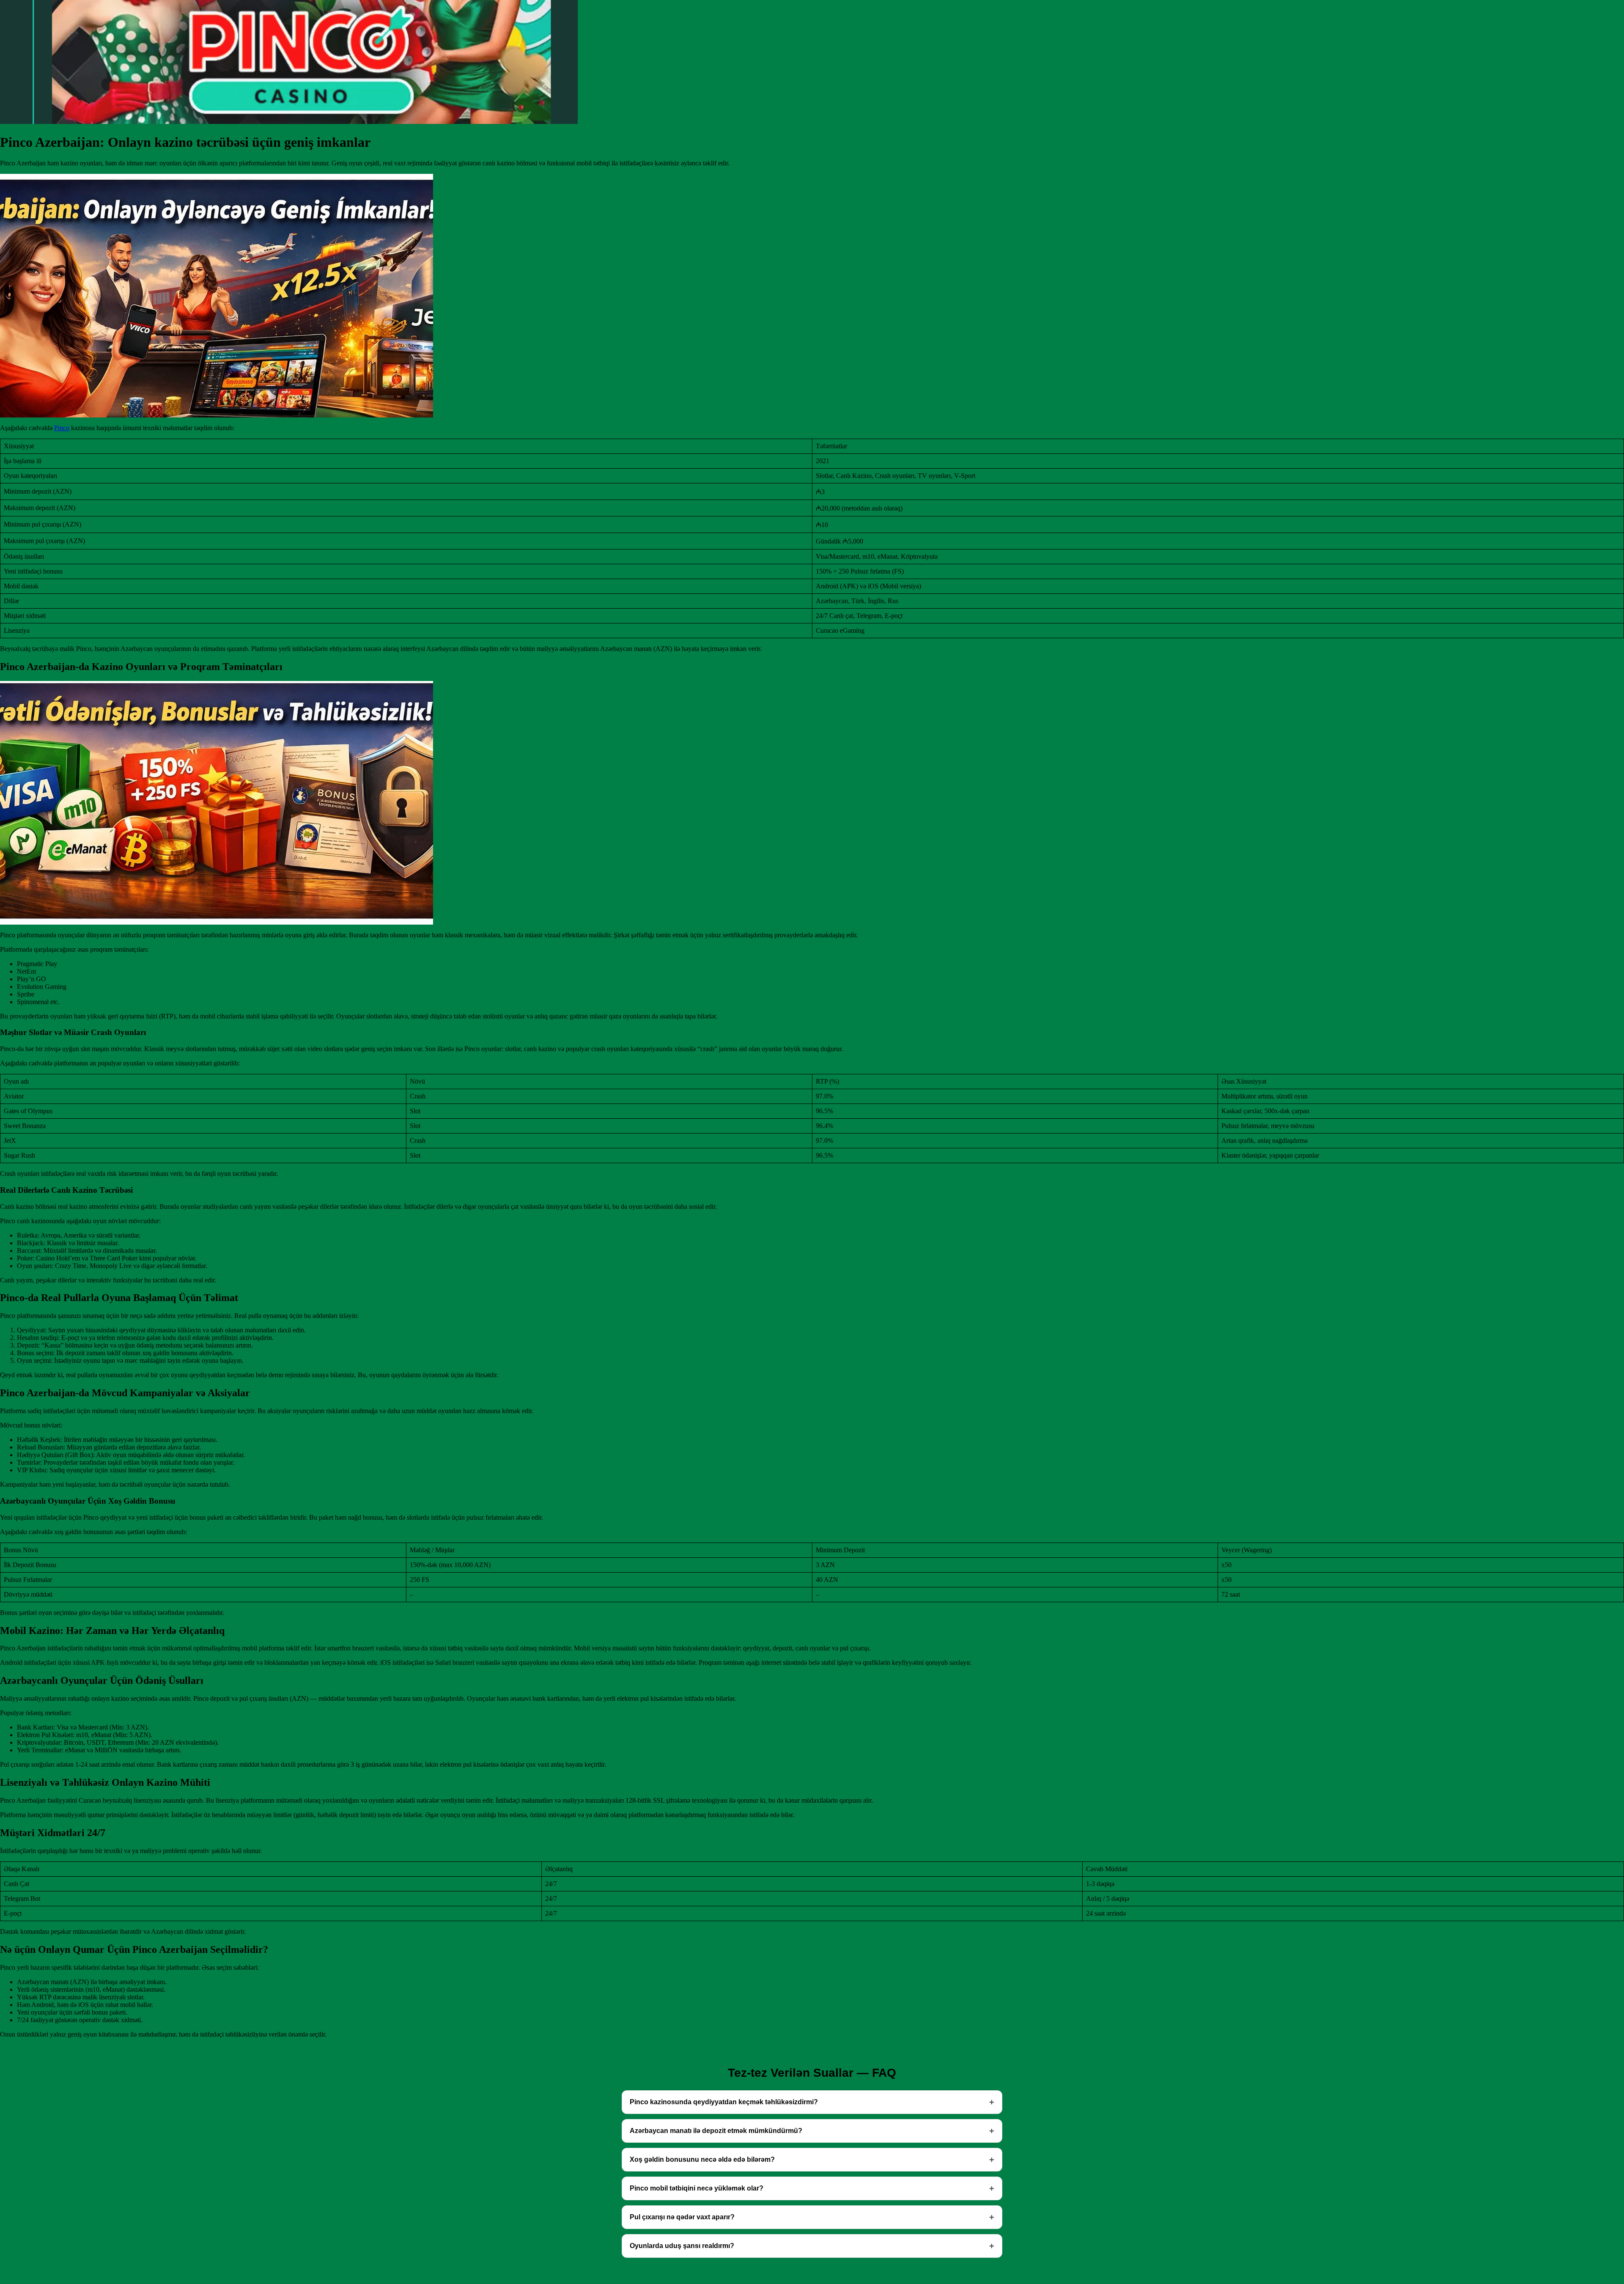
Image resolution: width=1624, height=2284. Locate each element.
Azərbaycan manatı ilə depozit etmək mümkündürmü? (716, 2131)
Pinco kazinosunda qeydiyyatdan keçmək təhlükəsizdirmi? (724, 2102)
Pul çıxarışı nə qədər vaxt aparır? (682, 2217)
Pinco (62, 428)
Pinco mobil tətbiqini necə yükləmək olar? (697, 2188)
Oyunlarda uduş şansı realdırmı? (682, 2246)
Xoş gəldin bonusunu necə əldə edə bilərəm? (702, 2159)
